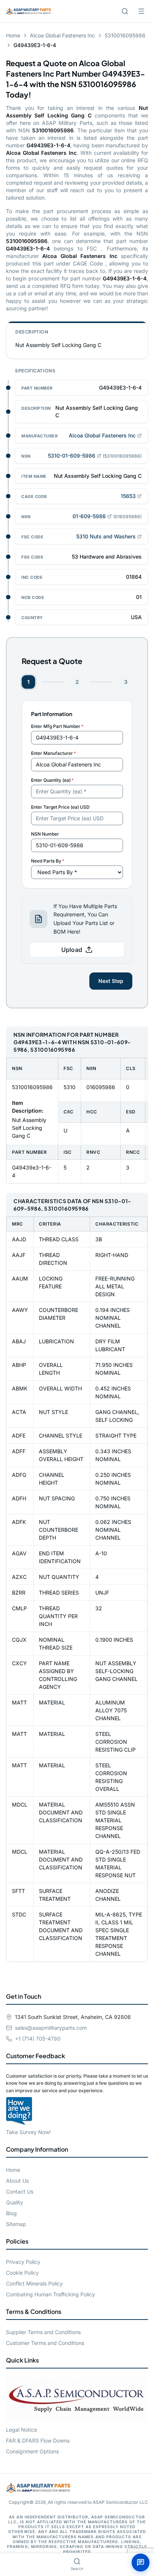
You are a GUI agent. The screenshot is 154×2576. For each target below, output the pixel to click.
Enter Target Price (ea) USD (60, 807)
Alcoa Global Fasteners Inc (62, 35)
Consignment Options (32, 2451)
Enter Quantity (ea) (52, 780)
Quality (15, 2202)
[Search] (125, 11)
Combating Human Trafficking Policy (50, 2294)
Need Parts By (48, 861)
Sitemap (16, 2224)
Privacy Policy (23, 2262)
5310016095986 (125, 35)
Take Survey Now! (28, 2132)
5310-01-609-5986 (72, 456)
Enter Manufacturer (53, 753)
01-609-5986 (89, 516)
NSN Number (45, 834)
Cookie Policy (22, 2273)
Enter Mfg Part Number (57, 726)
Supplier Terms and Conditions (43, 2332)
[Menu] (141, 11)
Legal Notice (21, 2430)
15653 (128, 496)
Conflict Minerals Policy (34, 2283)
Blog (11, 2213)
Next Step (111, 981)
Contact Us (20, 2191)
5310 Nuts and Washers (106, 536)
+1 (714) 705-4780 (38, 2039)
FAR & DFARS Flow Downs (38, 2440)
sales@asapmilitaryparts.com (51, 2028)
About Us (17, 2181)
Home (13, 35)
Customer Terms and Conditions (45, 2343)
